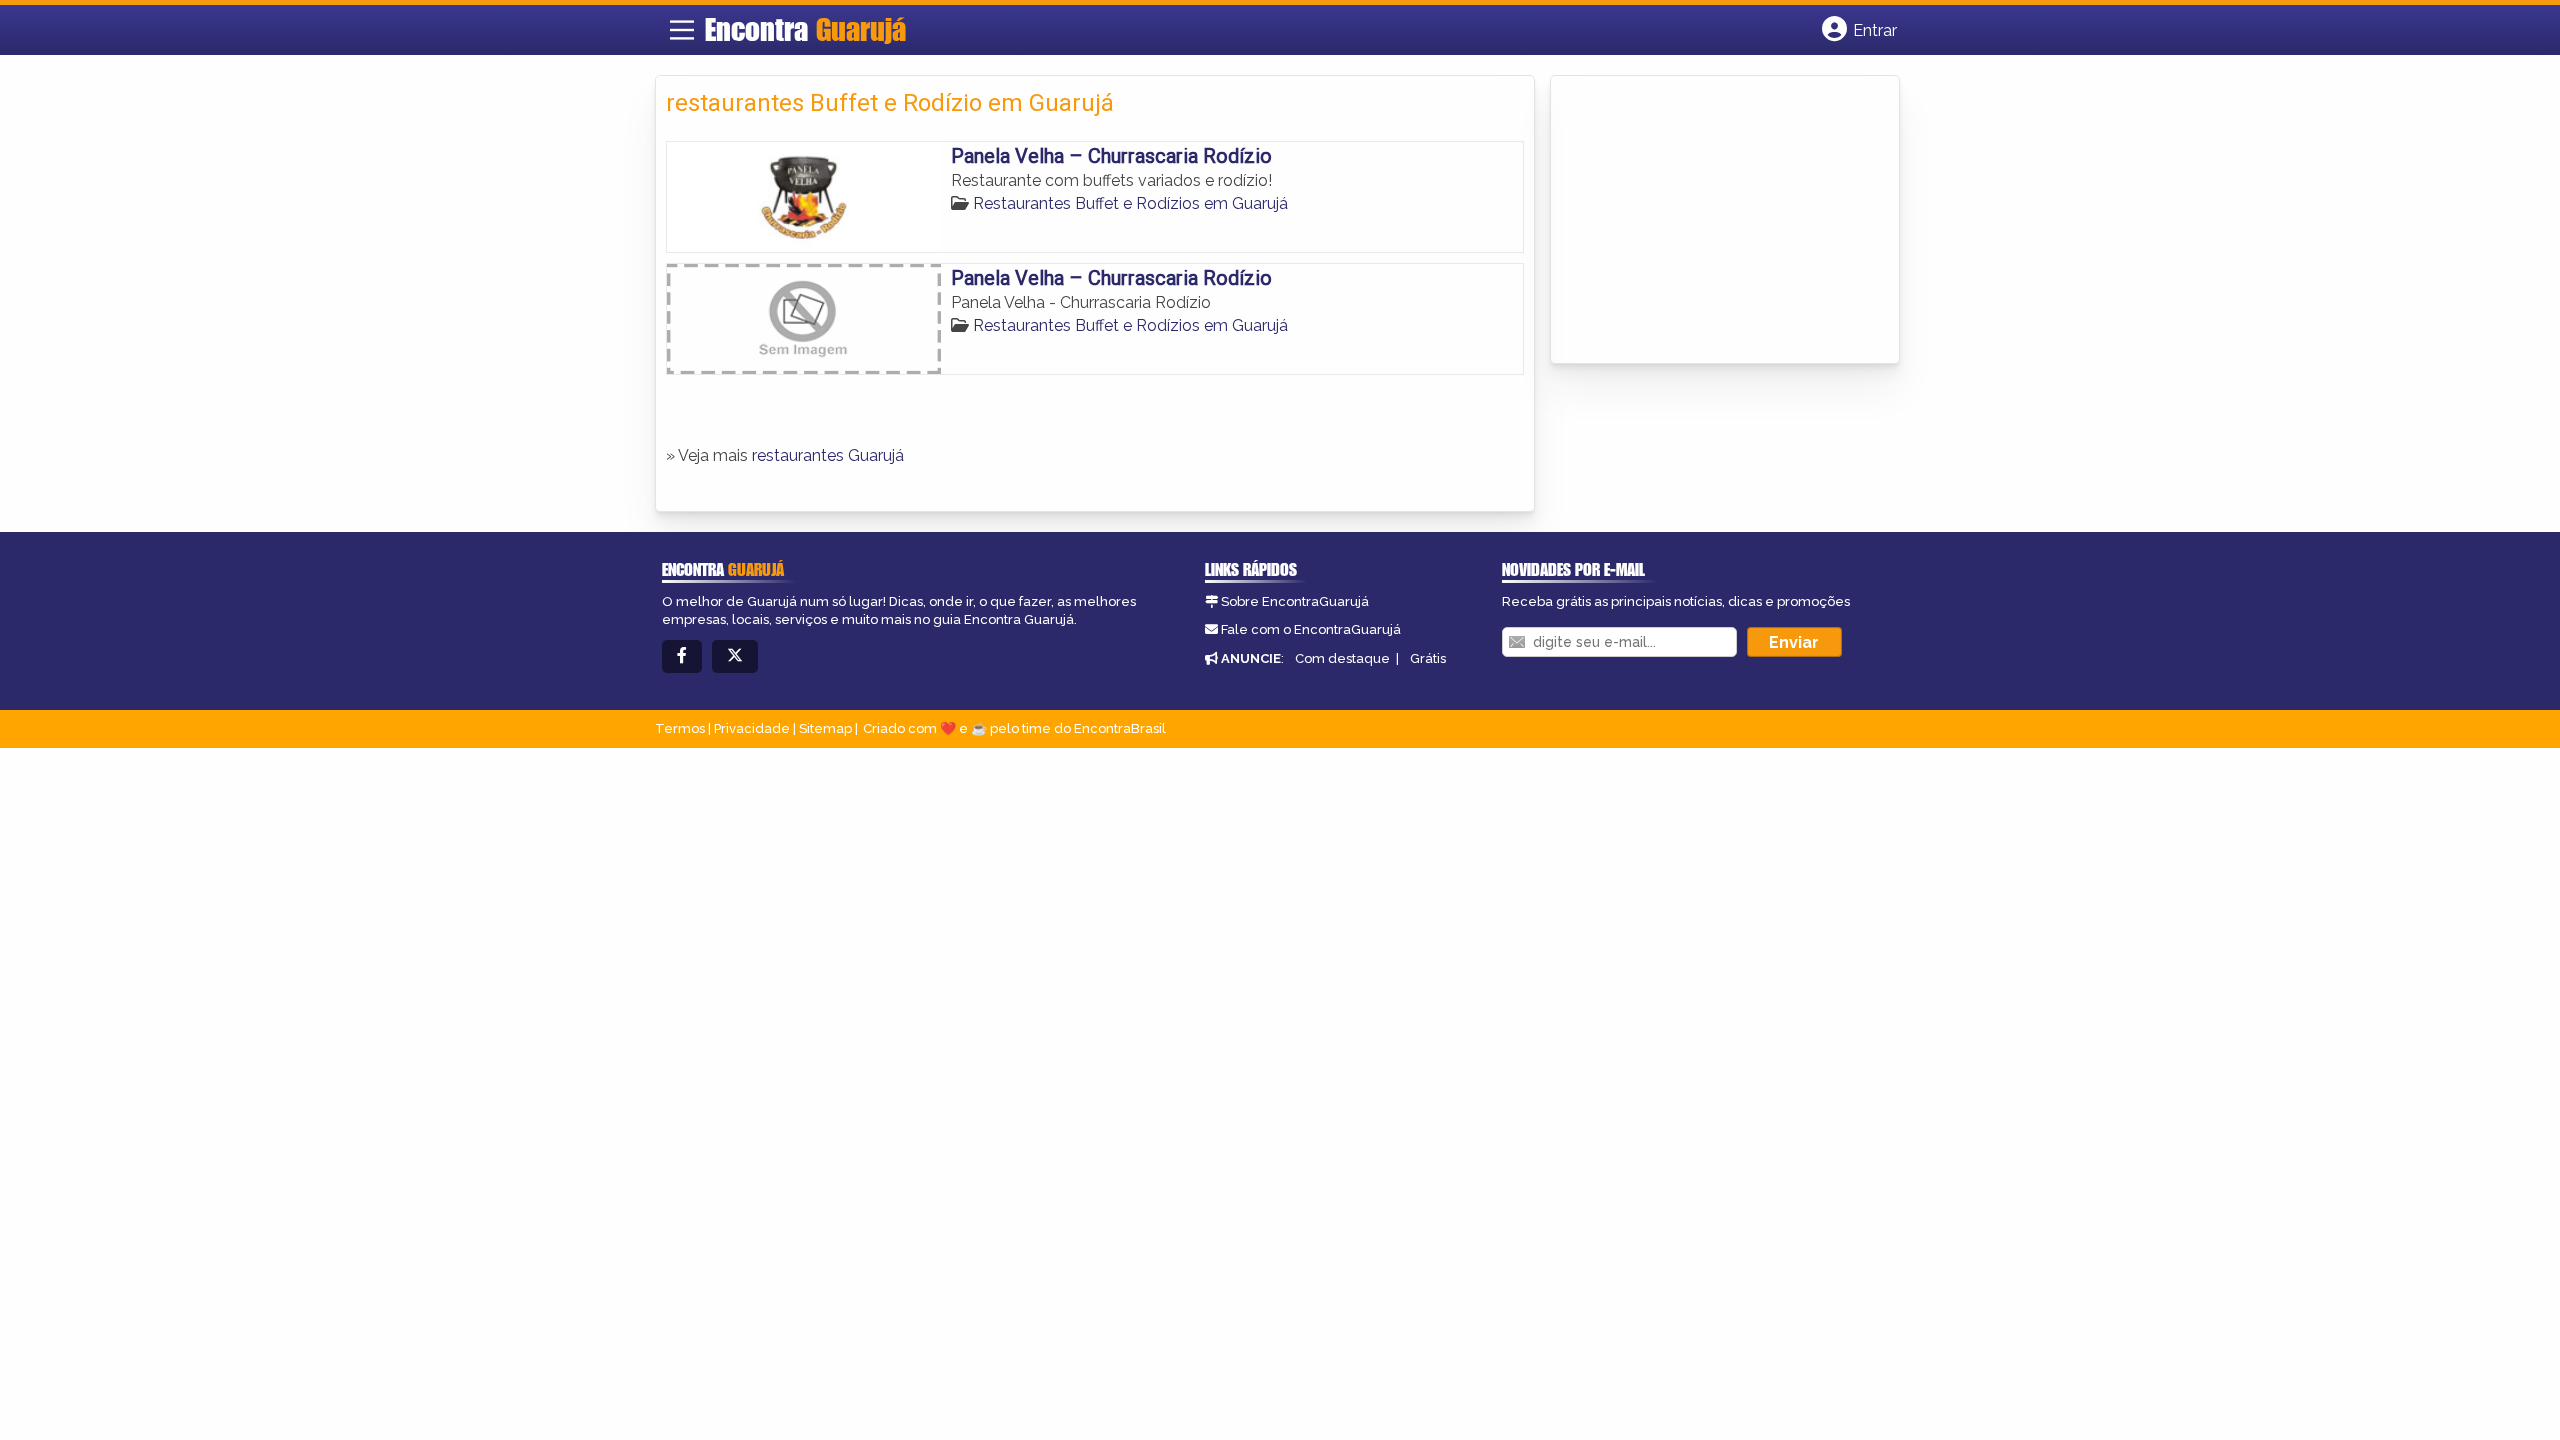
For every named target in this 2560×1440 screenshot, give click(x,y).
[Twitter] (735, 656)
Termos (680, 728)
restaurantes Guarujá (828, 455)
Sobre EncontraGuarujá (1295, 601)
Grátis (1428, 658)
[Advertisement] (1711, 221)
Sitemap (825, 728)
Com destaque (1342, 658)
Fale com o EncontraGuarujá (1311, 629)
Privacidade (752, 728)
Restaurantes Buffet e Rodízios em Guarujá (1130, 203)
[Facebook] (682, 656)
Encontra (805, 29)
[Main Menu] (682, 30)
